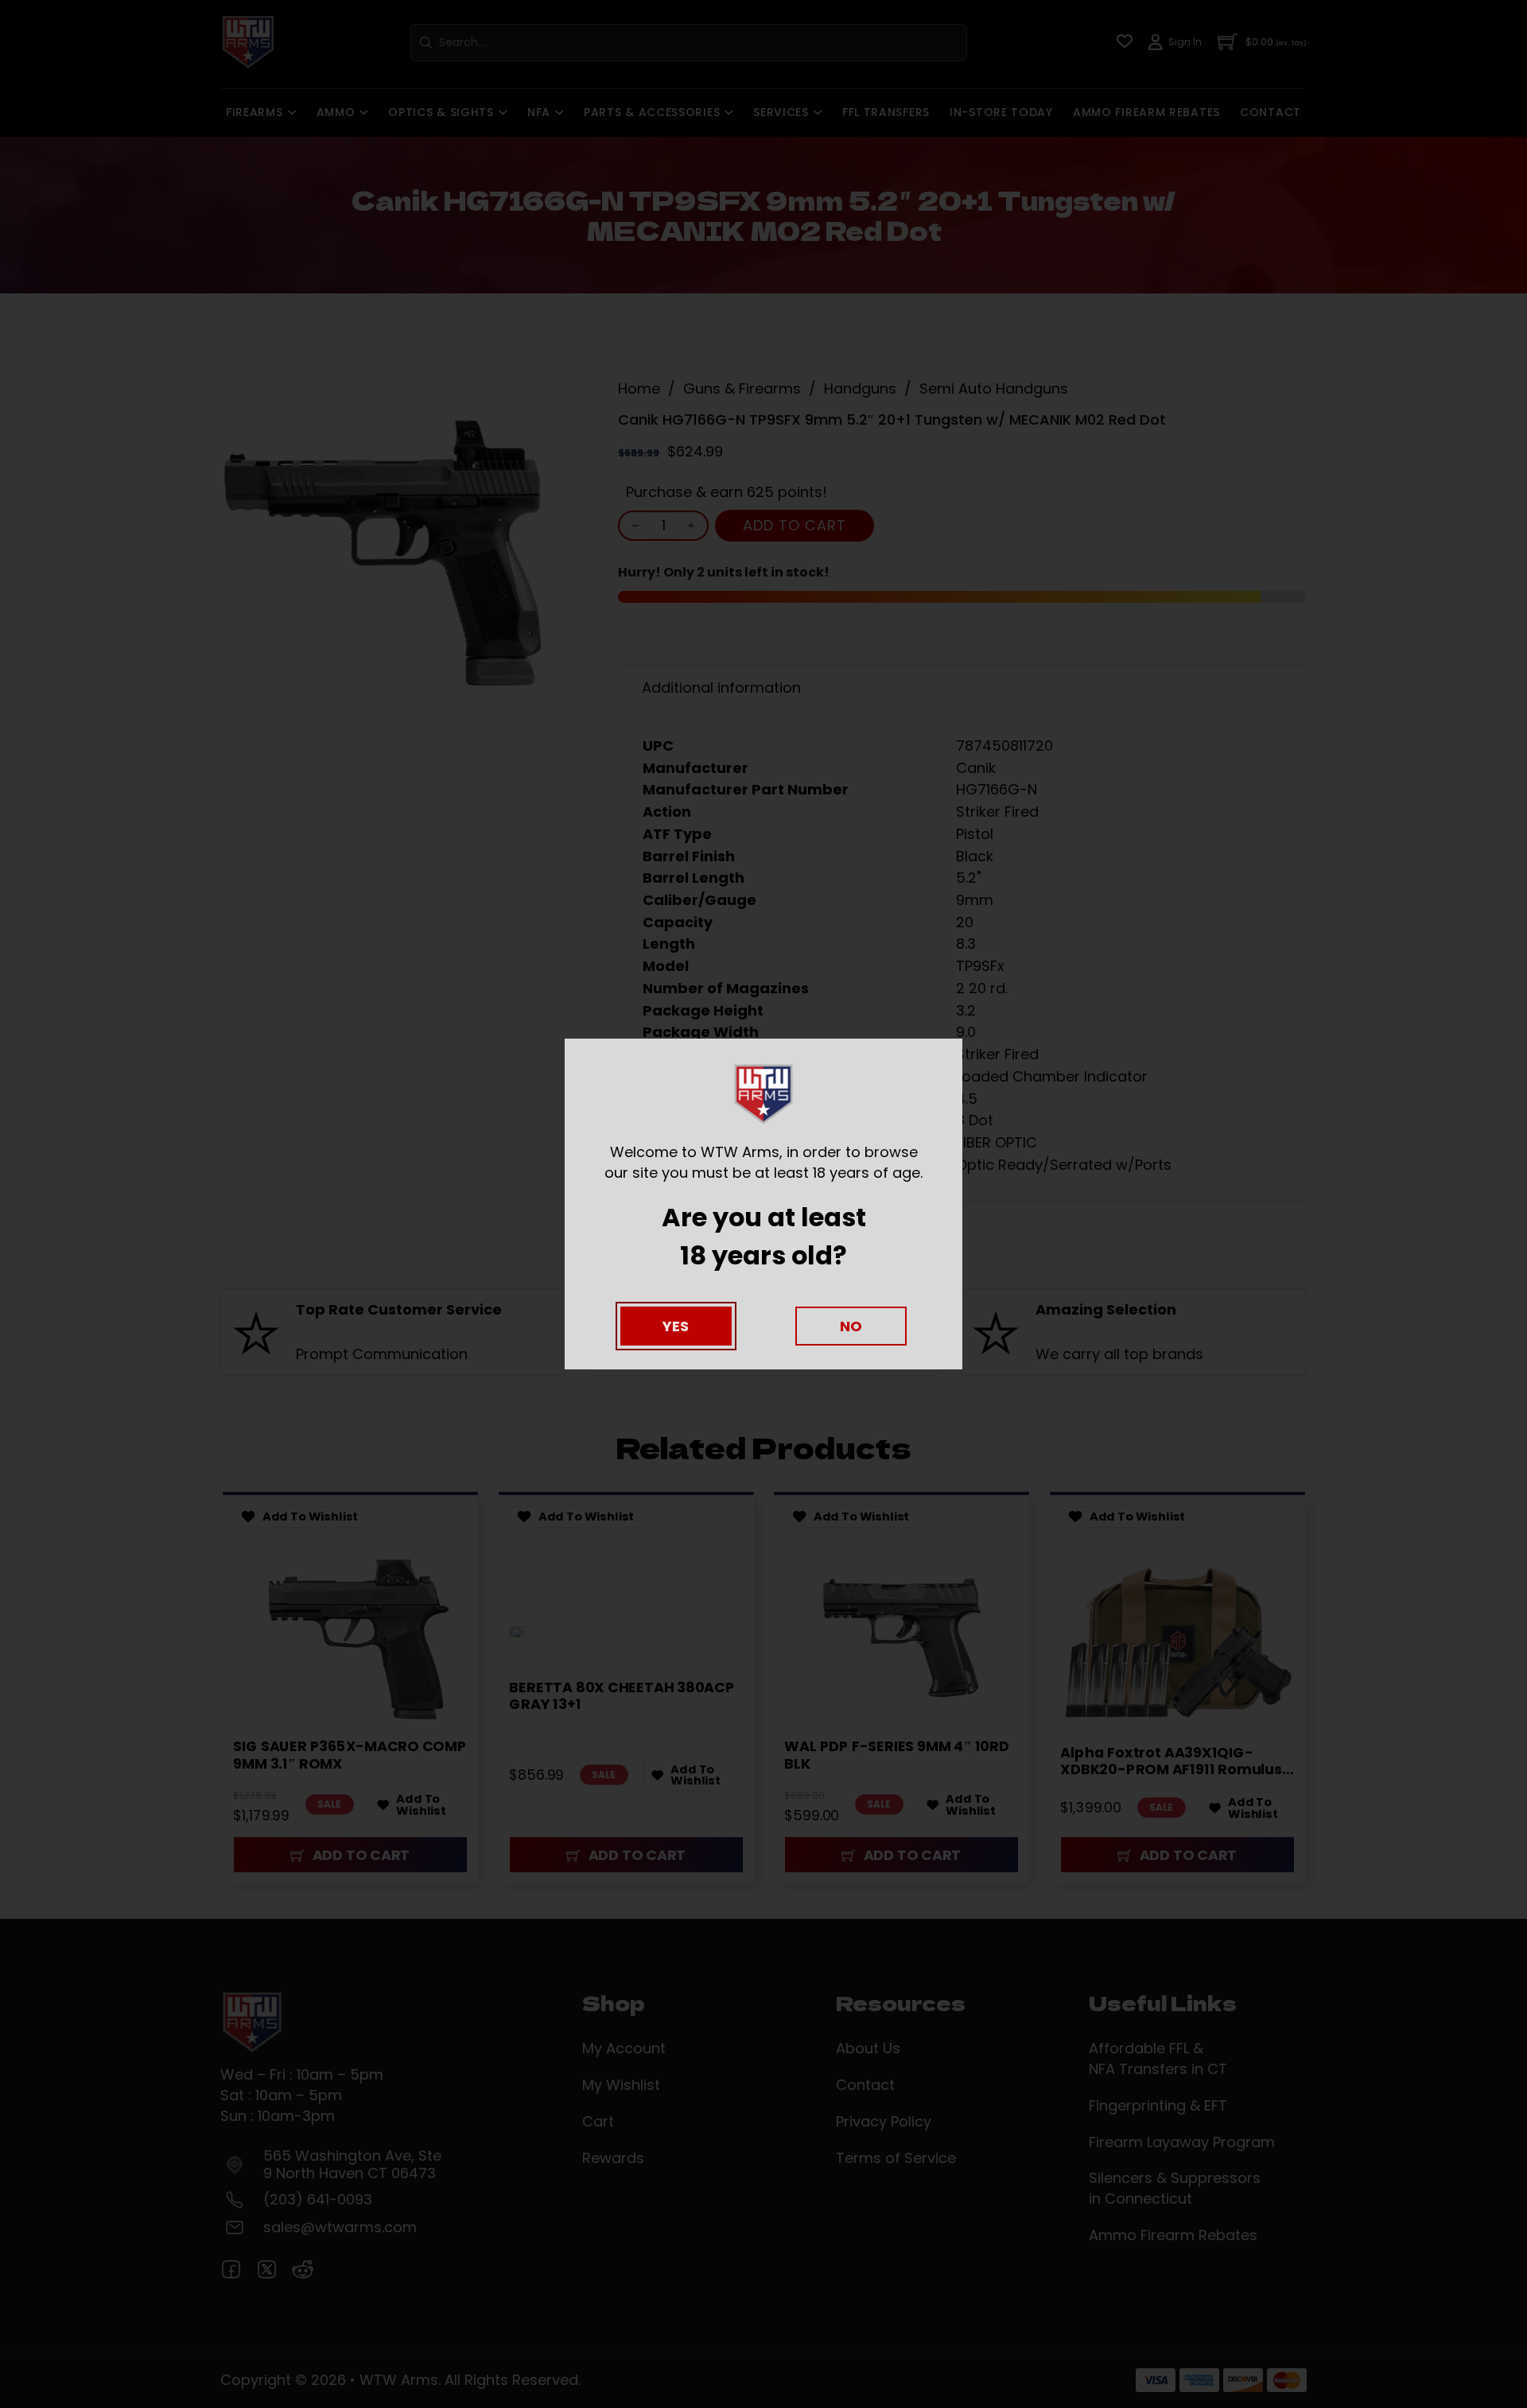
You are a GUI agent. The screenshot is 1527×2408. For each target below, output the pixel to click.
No (851, 1326)
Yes (676, 1326)
